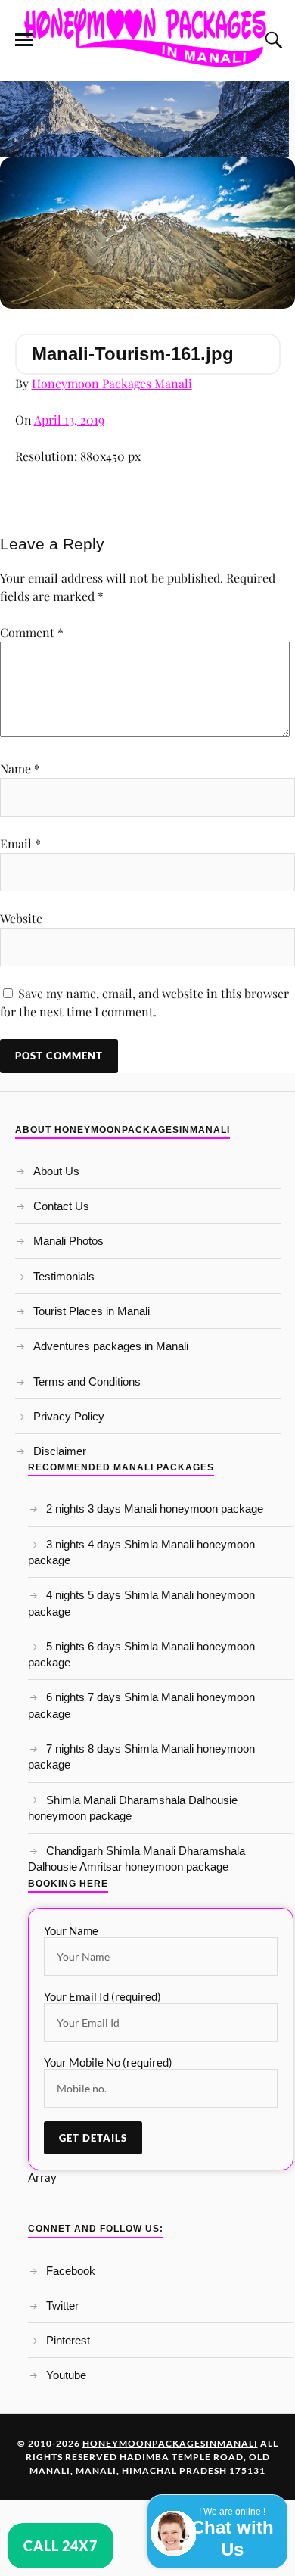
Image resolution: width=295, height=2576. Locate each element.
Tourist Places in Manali (92, 1311)
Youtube (66, 2375)
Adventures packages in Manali (111, 1346)
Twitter (62, 2305)
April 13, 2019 (69, 420)
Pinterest (68, 2340)
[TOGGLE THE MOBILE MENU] (24, 40)
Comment (32, 632)
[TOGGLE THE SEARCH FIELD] (272, 40)
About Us (56, 1171)
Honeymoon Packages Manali (112, 383)
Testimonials (64, 1276)
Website (21, 918)
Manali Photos (68, 1241)
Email (20, 843)
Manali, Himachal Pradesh (151, 2470)
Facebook (71, 2271)
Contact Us (61, 1206)
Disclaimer (60, 1451)
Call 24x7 (61, 2546)
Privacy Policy (69, 1416)
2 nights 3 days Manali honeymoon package (155, 1509)
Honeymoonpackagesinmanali (170, 2443)
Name (20, 768)
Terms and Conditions (87, 1381)
